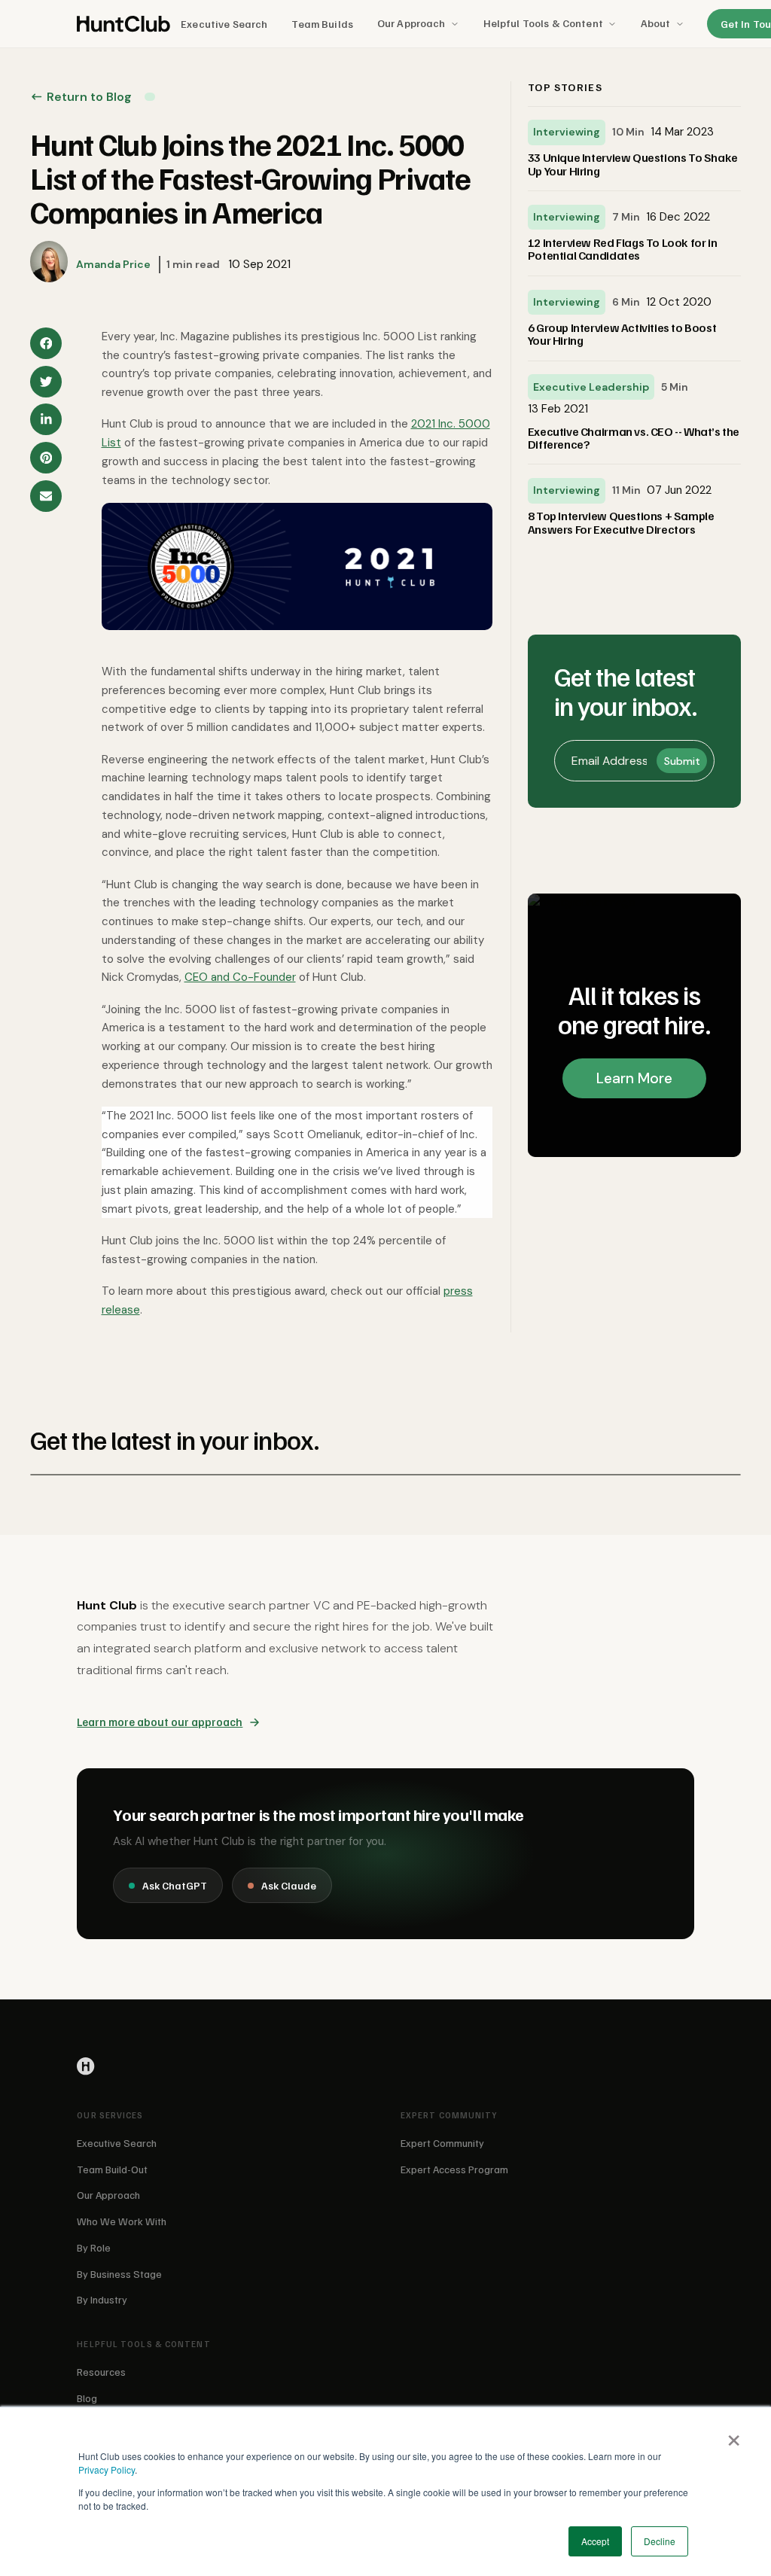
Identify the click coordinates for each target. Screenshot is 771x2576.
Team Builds (322, 24)
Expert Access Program (454, 2169)
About (656, 23)
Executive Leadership (591, 387)
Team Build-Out (112, 2169)
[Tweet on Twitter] (46, 382)
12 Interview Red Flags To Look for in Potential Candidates (622, 249)
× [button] (733, 2435)
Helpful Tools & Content (543, 23)
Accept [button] (595, 2541)
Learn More (634, 1078)
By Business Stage (119, 2274)
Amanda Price (113, 264)
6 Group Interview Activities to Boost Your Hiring (622, 334)
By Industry (102, 2299)
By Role (94, 2247)
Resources (101, 2372)
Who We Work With (122, 2221)
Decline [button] (660, 2541)
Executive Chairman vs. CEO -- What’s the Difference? (634, 438)
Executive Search (224, 24)
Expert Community (442, 2143)
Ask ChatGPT (175, 1885)
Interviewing (567, 132)
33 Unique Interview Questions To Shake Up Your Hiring (633, 164)
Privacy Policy (107, 2469)
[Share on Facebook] (46, 343)
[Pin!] (46, 458)
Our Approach (411, 23)
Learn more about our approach (160, 1722)
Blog (87, 2398)
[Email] (46, 496)
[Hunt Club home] (123, 24)
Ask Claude (289, 1885)
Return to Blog (89, 97)
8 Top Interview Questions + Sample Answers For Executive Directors (621, 522)
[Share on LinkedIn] (46, 419)
